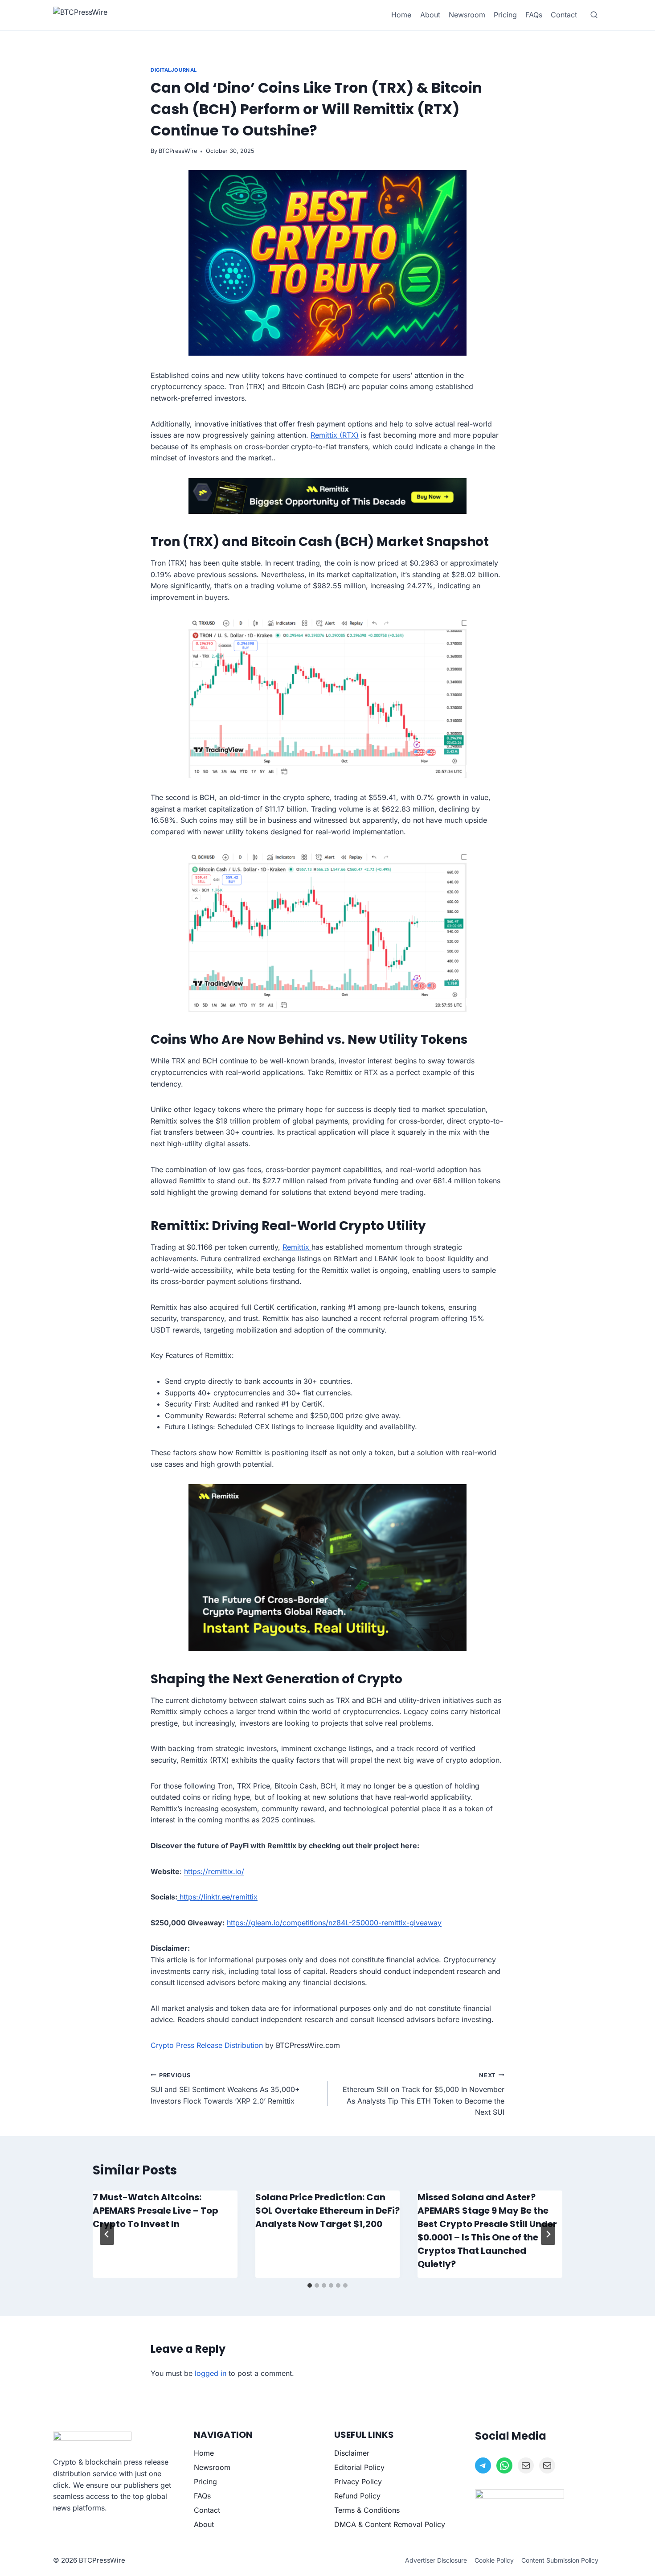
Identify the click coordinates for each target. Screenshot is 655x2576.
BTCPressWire (178, 151)
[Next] (548, 2234)
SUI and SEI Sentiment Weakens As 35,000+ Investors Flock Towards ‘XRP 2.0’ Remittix (225, 2089)
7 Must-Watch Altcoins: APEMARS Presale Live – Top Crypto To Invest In (156, 2211)
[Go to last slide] (107, 2234)
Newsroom (467, 15)
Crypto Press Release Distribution (207, 2045)
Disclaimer (352, 2453)
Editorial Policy (359, 2467)
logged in (211, 2373)
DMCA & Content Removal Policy (390, 2524)
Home (401, 15)
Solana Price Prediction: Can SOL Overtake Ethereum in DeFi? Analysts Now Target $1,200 (327, 2211)
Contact (564, 15)
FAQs (534, 15)
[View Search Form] (594, 15)
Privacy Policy (358, 2482)
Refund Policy (357, 2496)
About (430, 15)
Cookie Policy (494, 2560)
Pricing (505, 15)
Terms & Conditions (367, 2510)
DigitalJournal (174, 70)
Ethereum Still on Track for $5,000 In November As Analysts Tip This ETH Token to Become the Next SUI (424, 2094)
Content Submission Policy (560, 2560)
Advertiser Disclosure (436, 2560)
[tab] (310, 2285)
